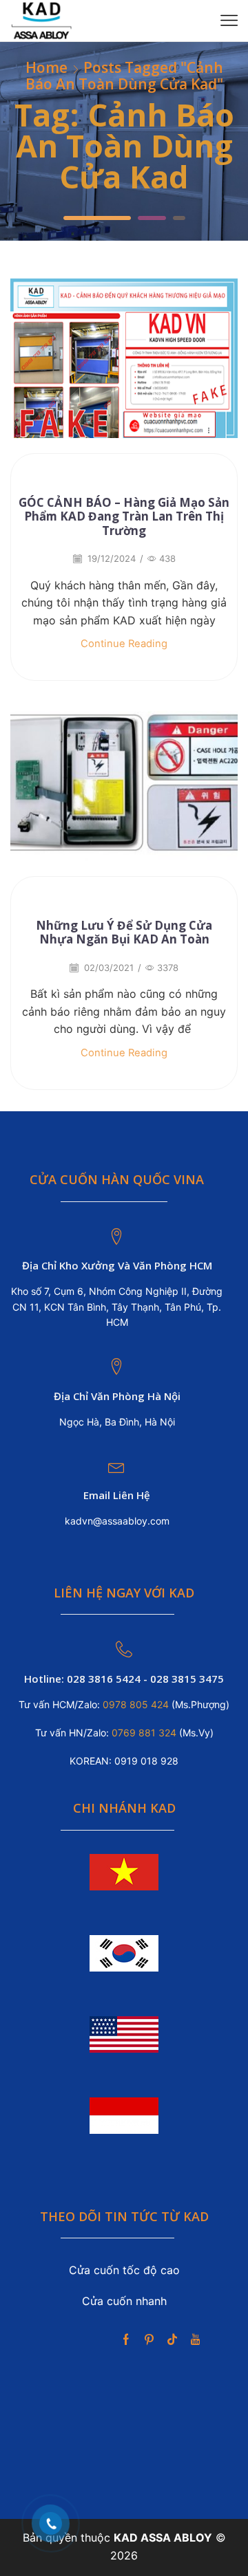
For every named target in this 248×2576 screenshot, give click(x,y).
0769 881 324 (145, 1733)
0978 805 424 (134, 1704)
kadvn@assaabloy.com (117, 1521)
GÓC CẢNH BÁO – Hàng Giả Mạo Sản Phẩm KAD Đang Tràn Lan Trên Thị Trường (124, 516)
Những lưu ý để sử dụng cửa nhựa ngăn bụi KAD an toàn (124, 932)
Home (46, 68)
